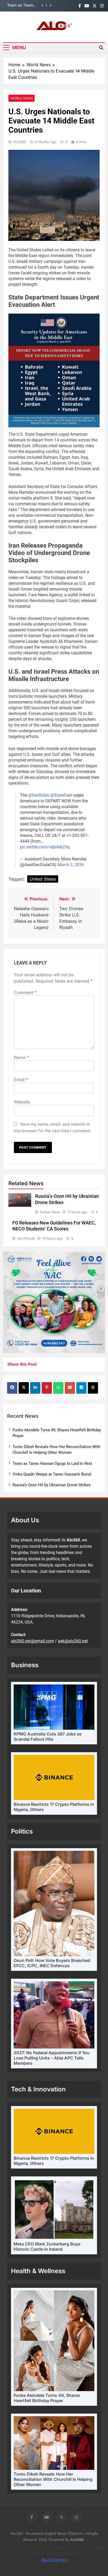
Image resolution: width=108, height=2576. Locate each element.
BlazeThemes (54, 2560)
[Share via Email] (70, 1388)
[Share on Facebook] (12, 1388)
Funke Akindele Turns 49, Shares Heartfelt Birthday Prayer (47, 2398)
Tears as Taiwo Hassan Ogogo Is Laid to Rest (52, 1463)
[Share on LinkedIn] (35, 1388)
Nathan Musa (50, 1212)
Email (21, 1080)
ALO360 (20, 142)
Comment (25, 992)
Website (22, 1102)
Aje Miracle (26, 1238)
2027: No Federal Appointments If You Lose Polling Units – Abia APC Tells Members (52, 2058)
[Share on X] (24, 1388)
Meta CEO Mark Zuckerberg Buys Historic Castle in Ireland (47, 2246)
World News (21, 98)
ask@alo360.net (73, 1641)
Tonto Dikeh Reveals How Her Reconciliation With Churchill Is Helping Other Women (53, 2479)
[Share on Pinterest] (47, 1388)
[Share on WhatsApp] (58, 1388)
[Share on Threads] (93, 1388)
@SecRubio (39, 795)
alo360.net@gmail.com (33, 1641)
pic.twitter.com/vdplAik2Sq (45, 847)
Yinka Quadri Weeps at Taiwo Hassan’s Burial (25, 5)
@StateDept (61, 795)
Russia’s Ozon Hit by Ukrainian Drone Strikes (52, 1485)
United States (43, 879)
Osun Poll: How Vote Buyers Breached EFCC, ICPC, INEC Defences (52, 1963)
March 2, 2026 (71, 865)
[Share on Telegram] (81, 1388)
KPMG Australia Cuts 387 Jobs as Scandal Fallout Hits (48, 1737)
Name (21, 1057)
